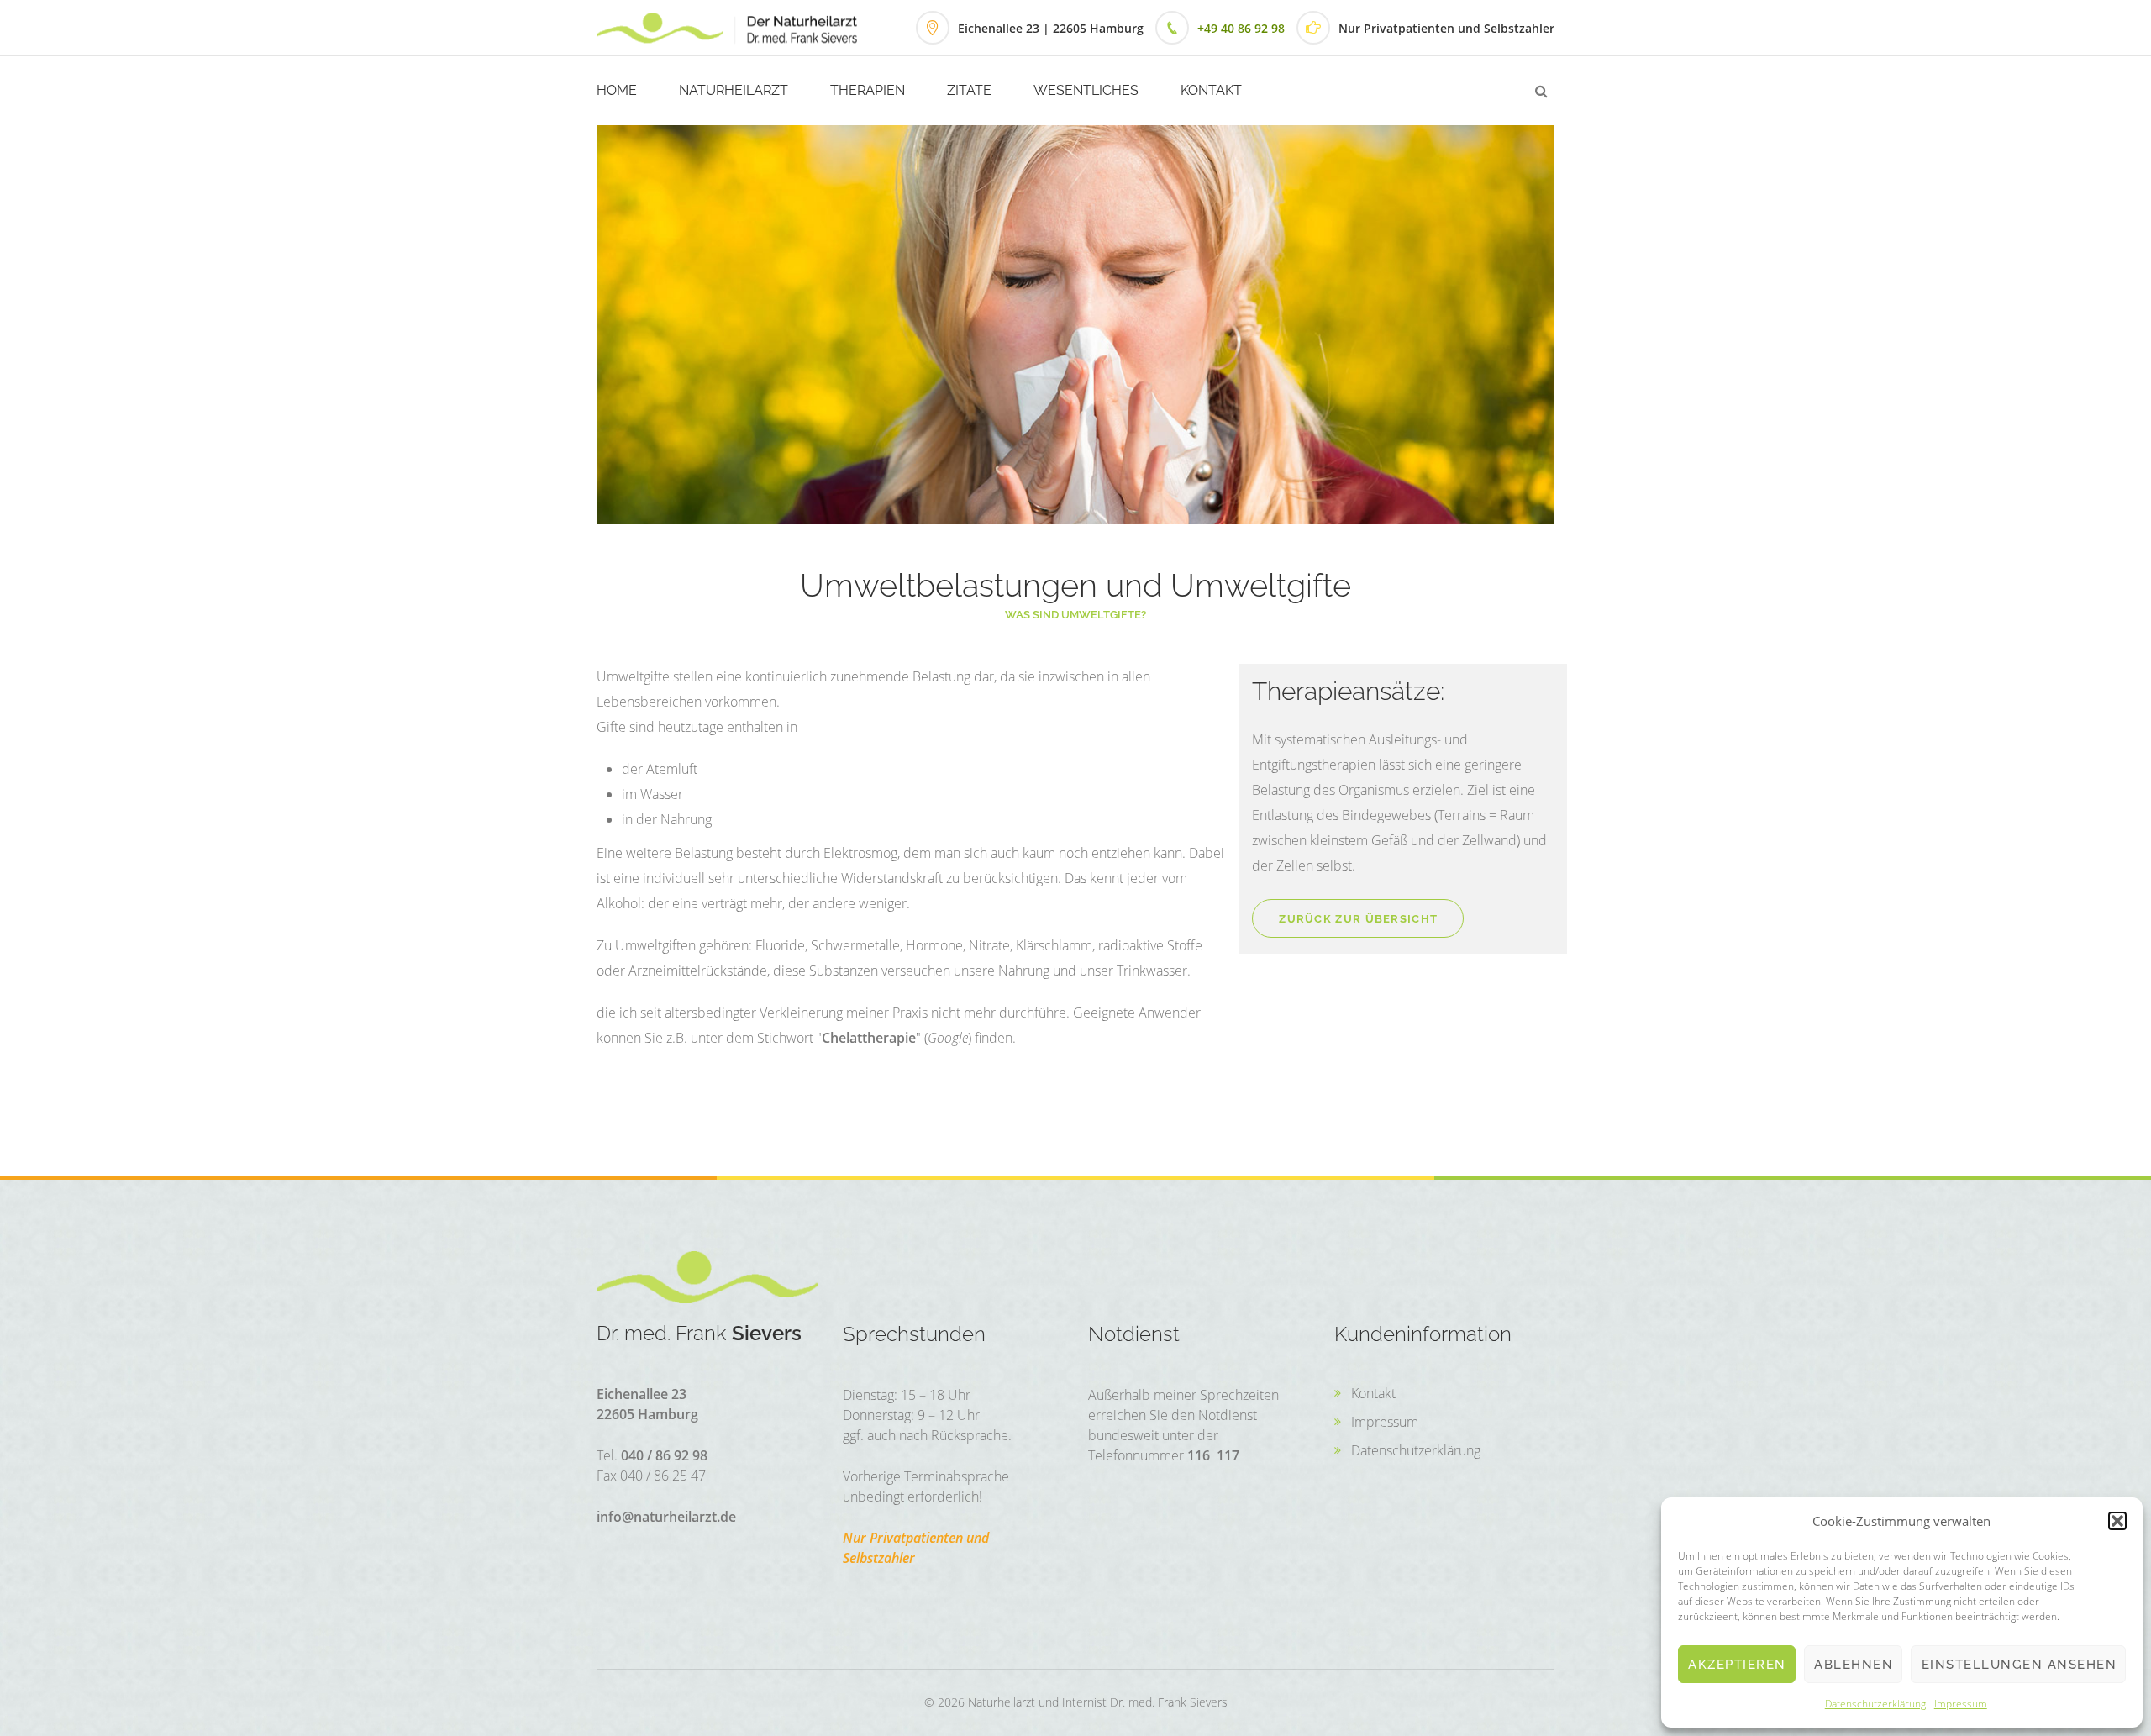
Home (617, 90)
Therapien (868, 90)
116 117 (1213, 1455)
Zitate (969, 90)
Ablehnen (1854, 1665)
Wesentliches (1086, 90)
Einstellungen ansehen (2020, 1665)
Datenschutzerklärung (1875, 1704)
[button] (2117, 1521)
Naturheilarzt (734, 90)
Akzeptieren (1737, 1665)
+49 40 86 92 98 (1241, 28)
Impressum (1961, 1704)
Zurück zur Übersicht (1358, 919)
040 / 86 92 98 (664, 1455)
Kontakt (1211, 90)
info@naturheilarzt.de (666, 1517)
